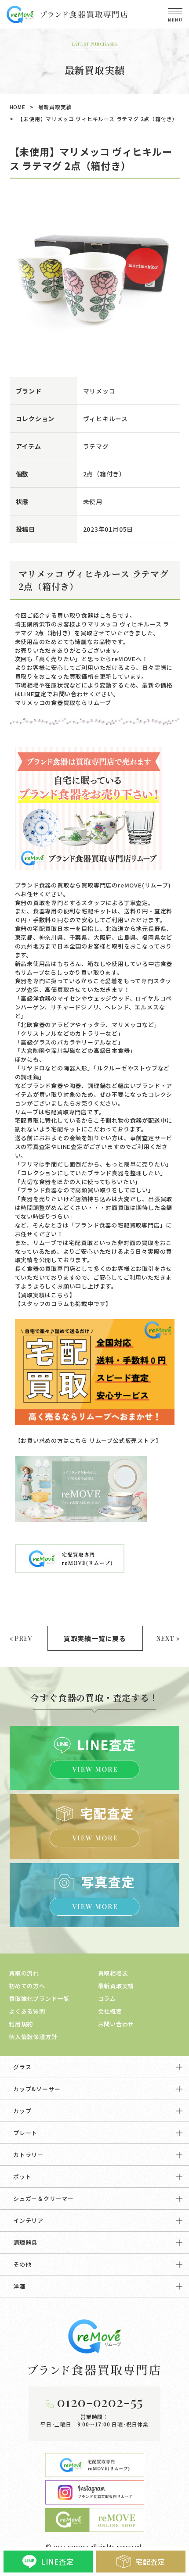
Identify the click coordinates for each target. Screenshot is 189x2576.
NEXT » (168, 1638)
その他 (22, 2264)
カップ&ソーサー (37, 2089)
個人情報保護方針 (33, 2037)
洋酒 (19, 2286)
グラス (22, 2067)
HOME (18, 107)
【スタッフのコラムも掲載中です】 (64, 1304)
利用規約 (21, 2024)
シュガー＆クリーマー (44, 2199)
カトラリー (28, 2155)
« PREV (21, 1638)
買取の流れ (24, 1973)
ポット (22, 2177)
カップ (22, 2111)
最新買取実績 (55, 107)
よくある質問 (27, 2011)
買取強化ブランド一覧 (39, 1998)
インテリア (28, 2220)
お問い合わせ (116, 2024)
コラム (107, 1998)
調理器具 (25, 2242)
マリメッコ (99, 391)
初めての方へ (27, 1986)
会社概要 (110, 2011)
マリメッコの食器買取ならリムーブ (63, 703)
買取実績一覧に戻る (95, 1638)
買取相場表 (113, 1973)
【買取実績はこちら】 (45, 1295)
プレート (25, 2133)
